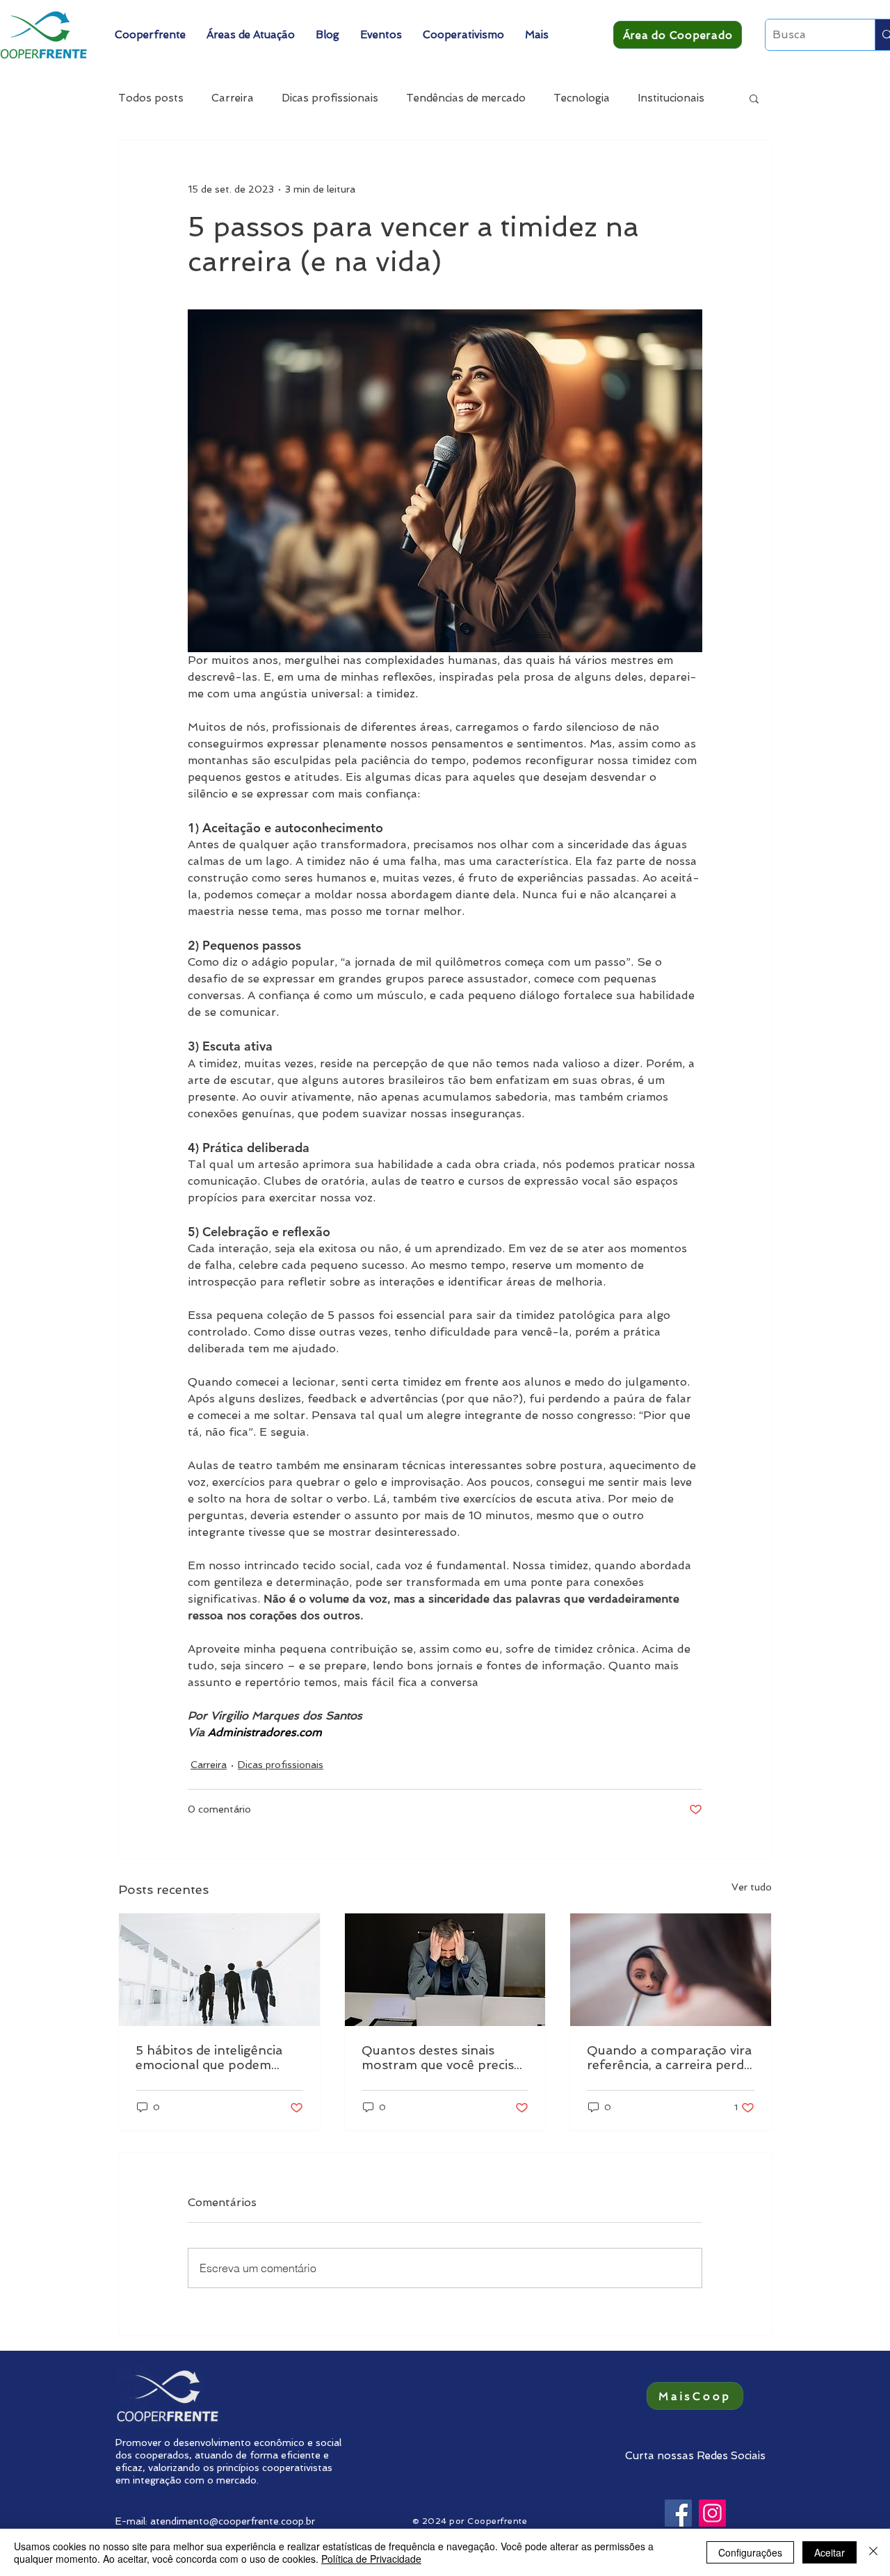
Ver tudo (752, 1887)
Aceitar (830, 2552)
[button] (150, 35)
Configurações (750, 2552)
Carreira (233, 98)
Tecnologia (582, 98)
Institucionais (671, 98)
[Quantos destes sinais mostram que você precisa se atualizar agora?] (445, 1970)
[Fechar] (873, 2552)
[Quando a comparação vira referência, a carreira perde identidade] (671, 1970)
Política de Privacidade (371, 2559)
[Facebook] (678, 2513)
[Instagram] (712, 2513)
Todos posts (151, 98)
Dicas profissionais (330, 98)
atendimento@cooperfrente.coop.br (233, 2521)
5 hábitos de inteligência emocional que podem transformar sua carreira (211, 2057)
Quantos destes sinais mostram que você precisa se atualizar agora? (441, 2057)
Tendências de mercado (466, 98)
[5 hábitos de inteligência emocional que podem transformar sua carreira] (219, 1970)
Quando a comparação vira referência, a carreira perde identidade (669, 2057)
